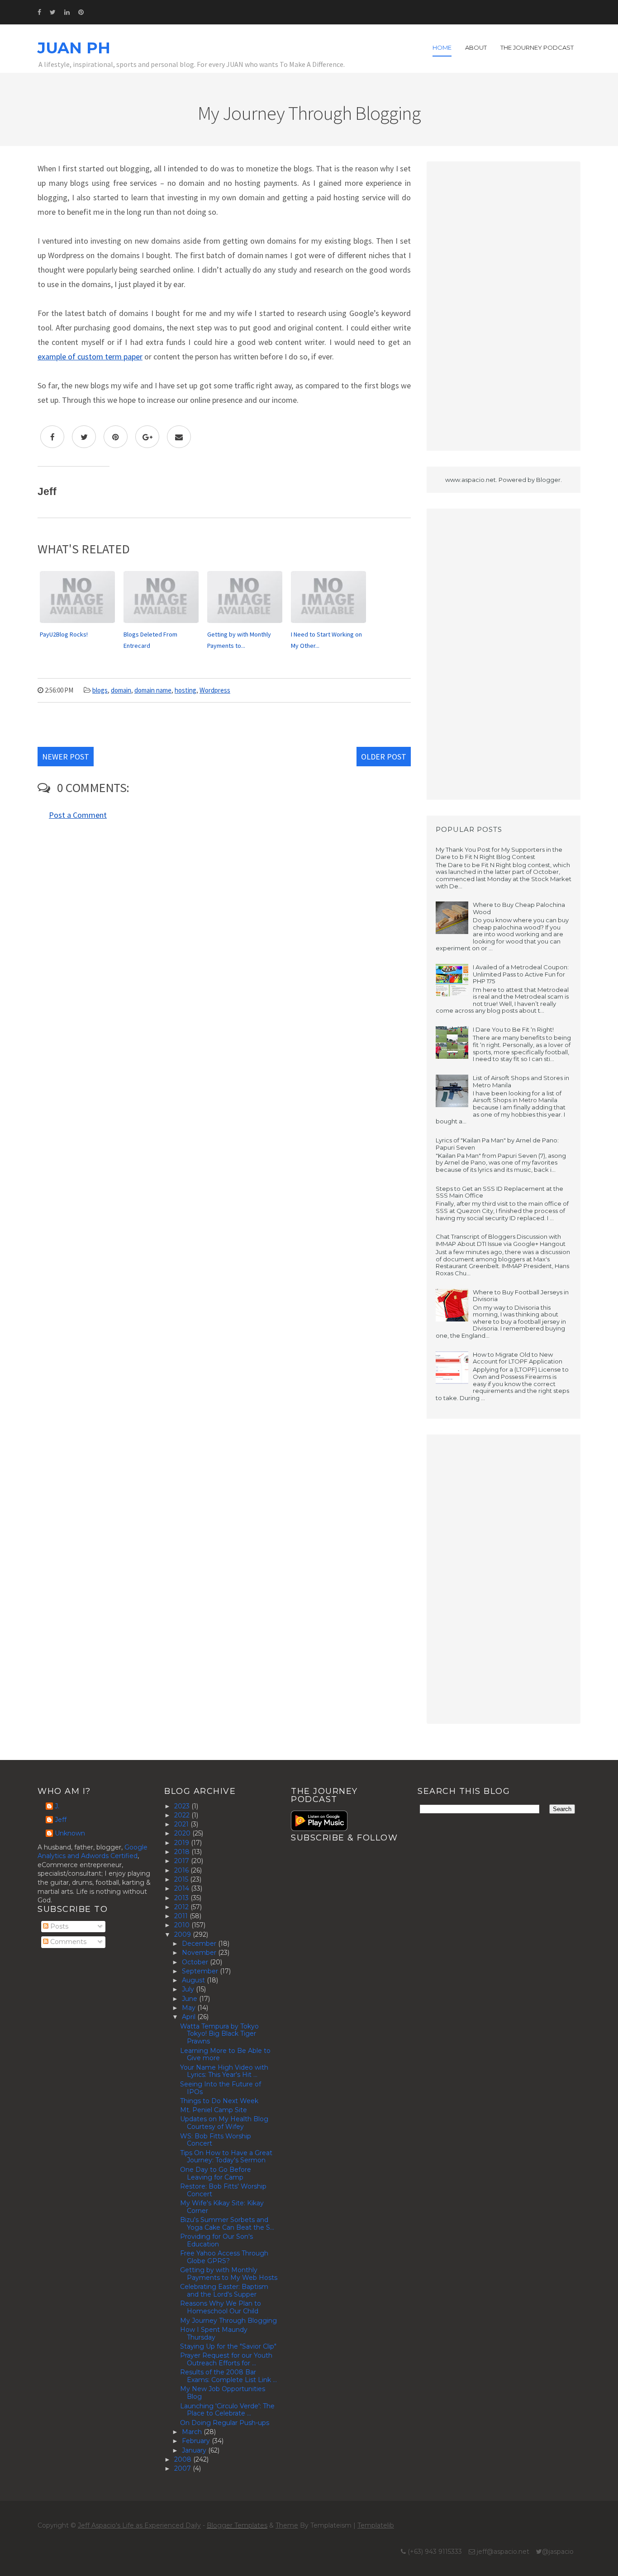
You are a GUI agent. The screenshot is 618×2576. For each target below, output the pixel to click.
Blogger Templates (237, 2525)
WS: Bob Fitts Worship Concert (216, 2140)
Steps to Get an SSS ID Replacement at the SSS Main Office (499, 1192)
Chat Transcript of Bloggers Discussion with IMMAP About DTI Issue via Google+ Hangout (501, 1240)
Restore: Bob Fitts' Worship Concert (223, 2190)
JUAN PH (74, 48)
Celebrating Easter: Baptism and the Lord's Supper (224, 2291)
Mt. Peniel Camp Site (214, 2110)
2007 (183, 2468)
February (197, 2441)
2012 (182, 1907)
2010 (183, 1925)
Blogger (548, 480)
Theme (287, 2525)
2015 (182, 1879)
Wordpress (215, 690)
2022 (183, 1815)
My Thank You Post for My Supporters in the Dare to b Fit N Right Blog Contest (499, 853)
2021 (182, 1824)
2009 (183, 1934)
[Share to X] (84, 437)
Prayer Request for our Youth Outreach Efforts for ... (226, 2359)
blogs (100, 690)
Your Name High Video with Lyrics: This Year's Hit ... (224, 2071)
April (190, 2017)
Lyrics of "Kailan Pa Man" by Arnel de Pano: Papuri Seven (497, 1144)
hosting (185, 690)
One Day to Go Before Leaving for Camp (216, 2173)
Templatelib (376, 2525)
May (190, 2008)
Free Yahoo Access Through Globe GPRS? (224, 2257)
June (190, 1999)
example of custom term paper (90, 356)
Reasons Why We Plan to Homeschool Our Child (221, 2307)
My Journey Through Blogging (228, 2321)
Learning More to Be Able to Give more (225, 2055)
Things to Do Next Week (219, 2101)
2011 (182, 1916)
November (200, 1953)
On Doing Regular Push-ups (225, 2423)
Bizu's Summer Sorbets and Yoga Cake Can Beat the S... (227, 2224)
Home (442, 47)
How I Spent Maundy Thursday (214, 2333)
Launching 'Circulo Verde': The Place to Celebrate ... (227, 2410)
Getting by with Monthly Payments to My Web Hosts (229, 2274)
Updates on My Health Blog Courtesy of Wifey (224, 2123)
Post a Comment (78, 815)
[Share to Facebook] (52, 437)
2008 (184, 2459)
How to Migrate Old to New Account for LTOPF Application (518, 1358)
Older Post (384, 757)
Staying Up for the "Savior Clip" (228, 2346)
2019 (183, 1843)
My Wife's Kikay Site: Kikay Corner (222, 2207)
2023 (183, 1806)
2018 (183, 1852)
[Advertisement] (504, 306)
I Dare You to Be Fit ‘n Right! (513, 1029)
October (196, 1962)
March (193, 2432)
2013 (182, 1898)
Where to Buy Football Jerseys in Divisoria (521, 1296)
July (189, 1989)
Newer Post (66, 757)
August (194, 1980)
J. (57, 1806)
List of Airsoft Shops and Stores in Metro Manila (521, 1081)
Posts (58, 1926)
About (476, 47)
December (200, 1944)
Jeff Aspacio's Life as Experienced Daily (139, 2525)
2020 (183, 1833)
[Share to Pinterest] (116, 437)
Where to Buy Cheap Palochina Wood (519, 908)
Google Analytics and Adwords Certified (93, 1852)
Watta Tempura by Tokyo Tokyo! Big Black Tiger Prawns (219, 2034)
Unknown (70, 1833)
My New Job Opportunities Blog (223, 2393)
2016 (182, 1870)
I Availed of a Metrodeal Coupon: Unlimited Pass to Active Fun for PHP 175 (521, 974)
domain (121, 690)
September (201, 1971)
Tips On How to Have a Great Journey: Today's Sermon (226, 2157)
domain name (153, 690)
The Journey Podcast (537, 47)
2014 (183, 1888)
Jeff (61, 1820)
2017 (183, 1861)
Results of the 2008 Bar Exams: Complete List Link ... (228, 2376)
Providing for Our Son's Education (216, 2240)
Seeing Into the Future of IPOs (221, 2088)
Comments (67, 1942)
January (195, 2450)
